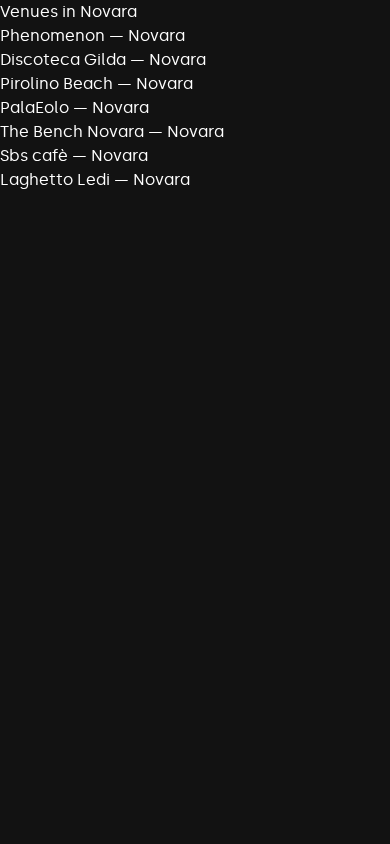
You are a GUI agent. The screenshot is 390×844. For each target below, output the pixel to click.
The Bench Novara (72, 131)
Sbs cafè (34, 155)
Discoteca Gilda (63, 59)
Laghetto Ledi (55, 179)
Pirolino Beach (56, 83)
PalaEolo (34, 107)
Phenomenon (52, 35)
